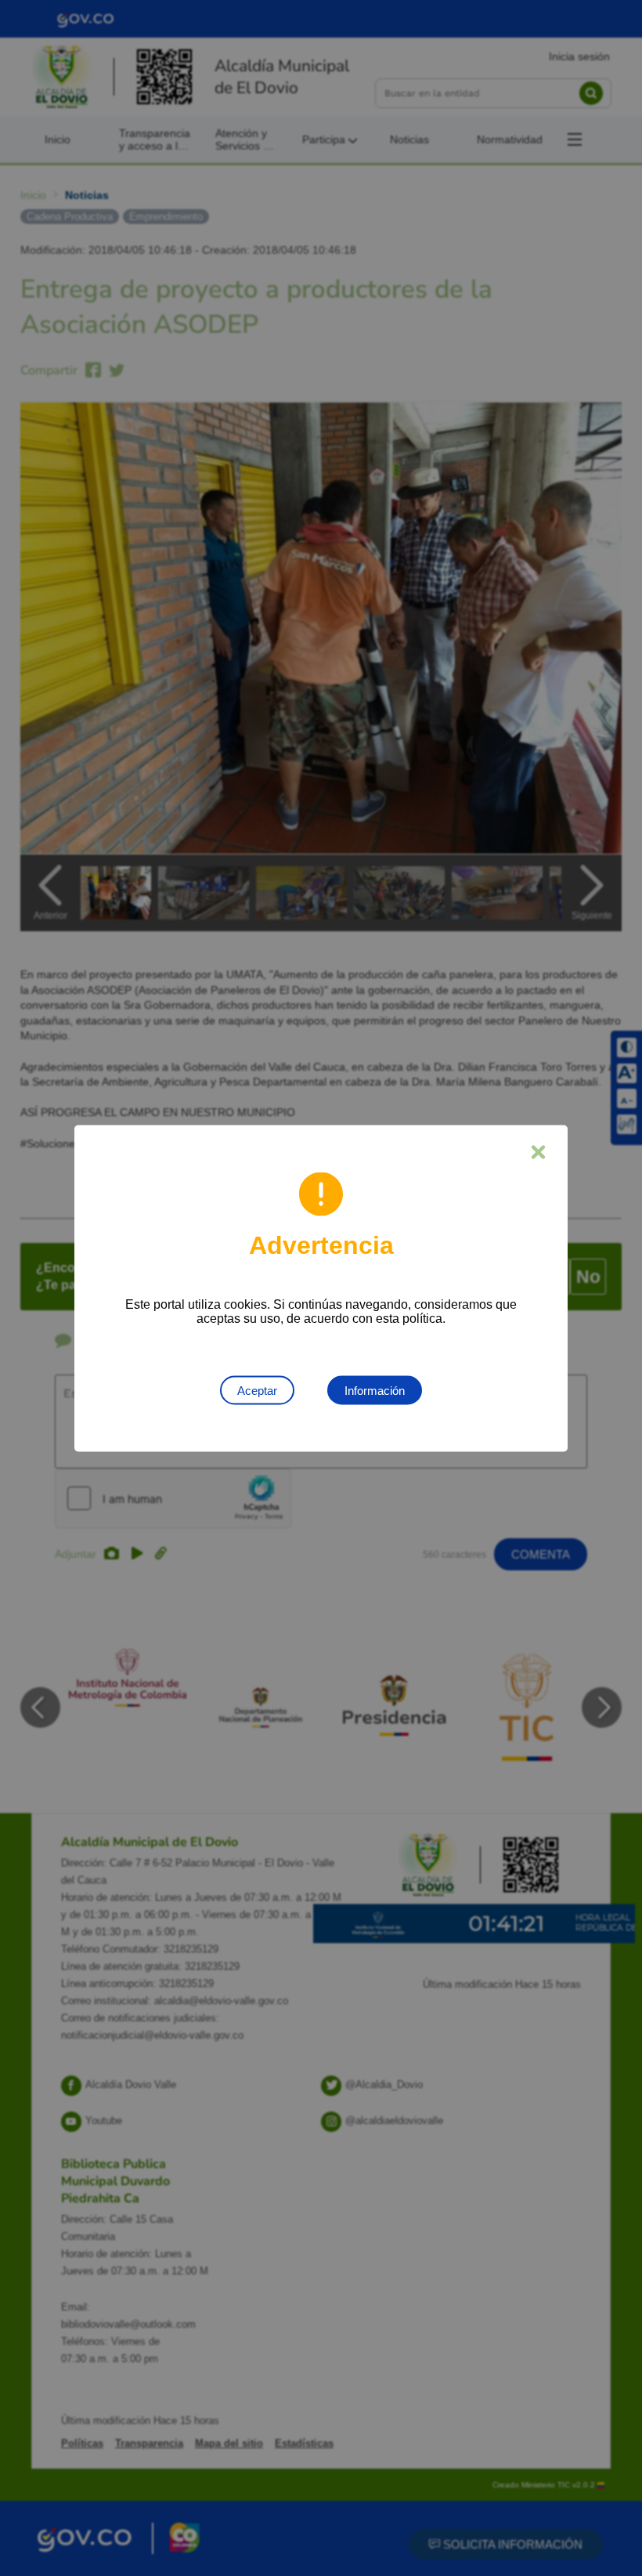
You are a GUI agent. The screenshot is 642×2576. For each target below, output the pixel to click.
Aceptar (257, 1390)
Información (375, 1390)
